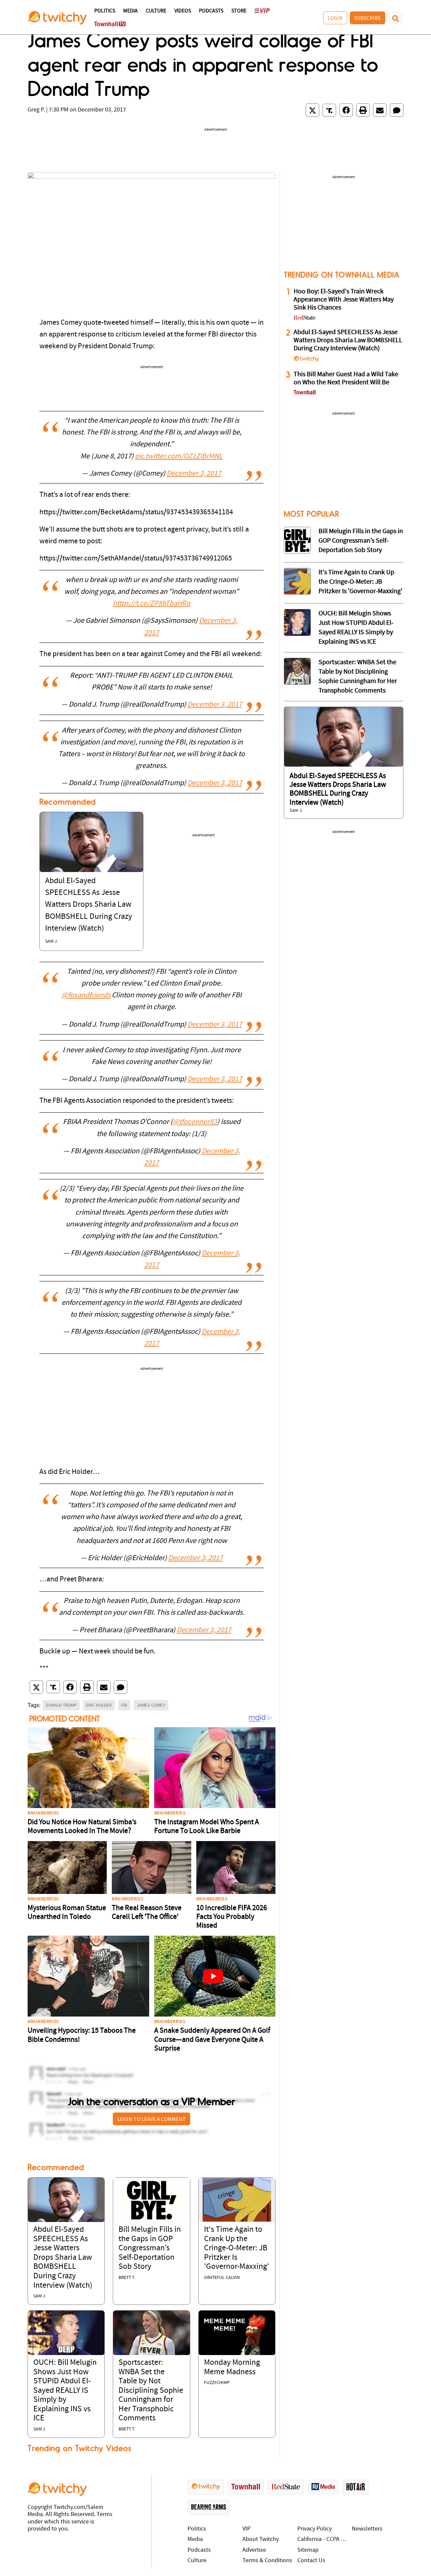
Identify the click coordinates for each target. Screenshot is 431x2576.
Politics (105, 11)
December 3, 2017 (194, 474)
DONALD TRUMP (61, 1705)
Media (130, 11)
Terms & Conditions (267, 2561)
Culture (156, 11)
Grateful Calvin (222, 2278)
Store (239, 11)
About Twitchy (261, 2539)
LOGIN (335, 18)
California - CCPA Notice (323, 2539)
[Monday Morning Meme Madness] (237, 2333)
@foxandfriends (86, 995)
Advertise (254, 2550)
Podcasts (211, 11)
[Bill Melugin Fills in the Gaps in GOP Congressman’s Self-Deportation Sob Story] (151, 2200)
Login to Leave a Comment (152, 2119)
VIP (246, 2529)
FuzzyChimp (217, 2383)
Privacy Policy (314, 2529)
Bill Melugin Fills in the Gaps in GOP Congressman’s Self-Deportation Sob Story (150, 2248)
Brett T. (127, 2278)
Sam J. (52, 942)
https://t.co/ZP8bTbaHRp (152, 604)
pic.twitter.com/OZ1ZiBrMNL (179, 457)
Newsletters (367, 2529)
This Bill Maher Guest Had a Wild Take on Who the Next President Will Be (346, 379)
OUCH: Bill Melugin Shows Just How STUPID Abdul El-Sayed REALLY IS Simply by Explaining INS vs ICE (65, 2391)
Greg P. (36, 110)
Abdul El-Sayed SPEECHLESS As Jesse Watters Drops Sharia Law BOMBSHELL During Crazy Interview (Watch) (89, 905)
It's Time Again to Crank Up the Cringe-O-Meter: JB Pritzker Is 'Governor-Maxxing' (237, 2248)
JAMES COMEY (151, 1705)
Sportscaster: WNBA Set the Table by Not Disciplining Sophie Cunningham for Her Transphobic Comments (151, 2391)
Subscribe (368, 18)
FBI (124, 1705)
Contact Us (311, 2561)
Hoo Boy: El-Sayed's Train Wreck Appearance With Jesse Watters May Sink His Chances (344, 300)
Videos (183, 11)
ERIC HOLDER (99, 1705)
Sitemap (308, 2550)
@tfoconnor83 (195, 1122)
